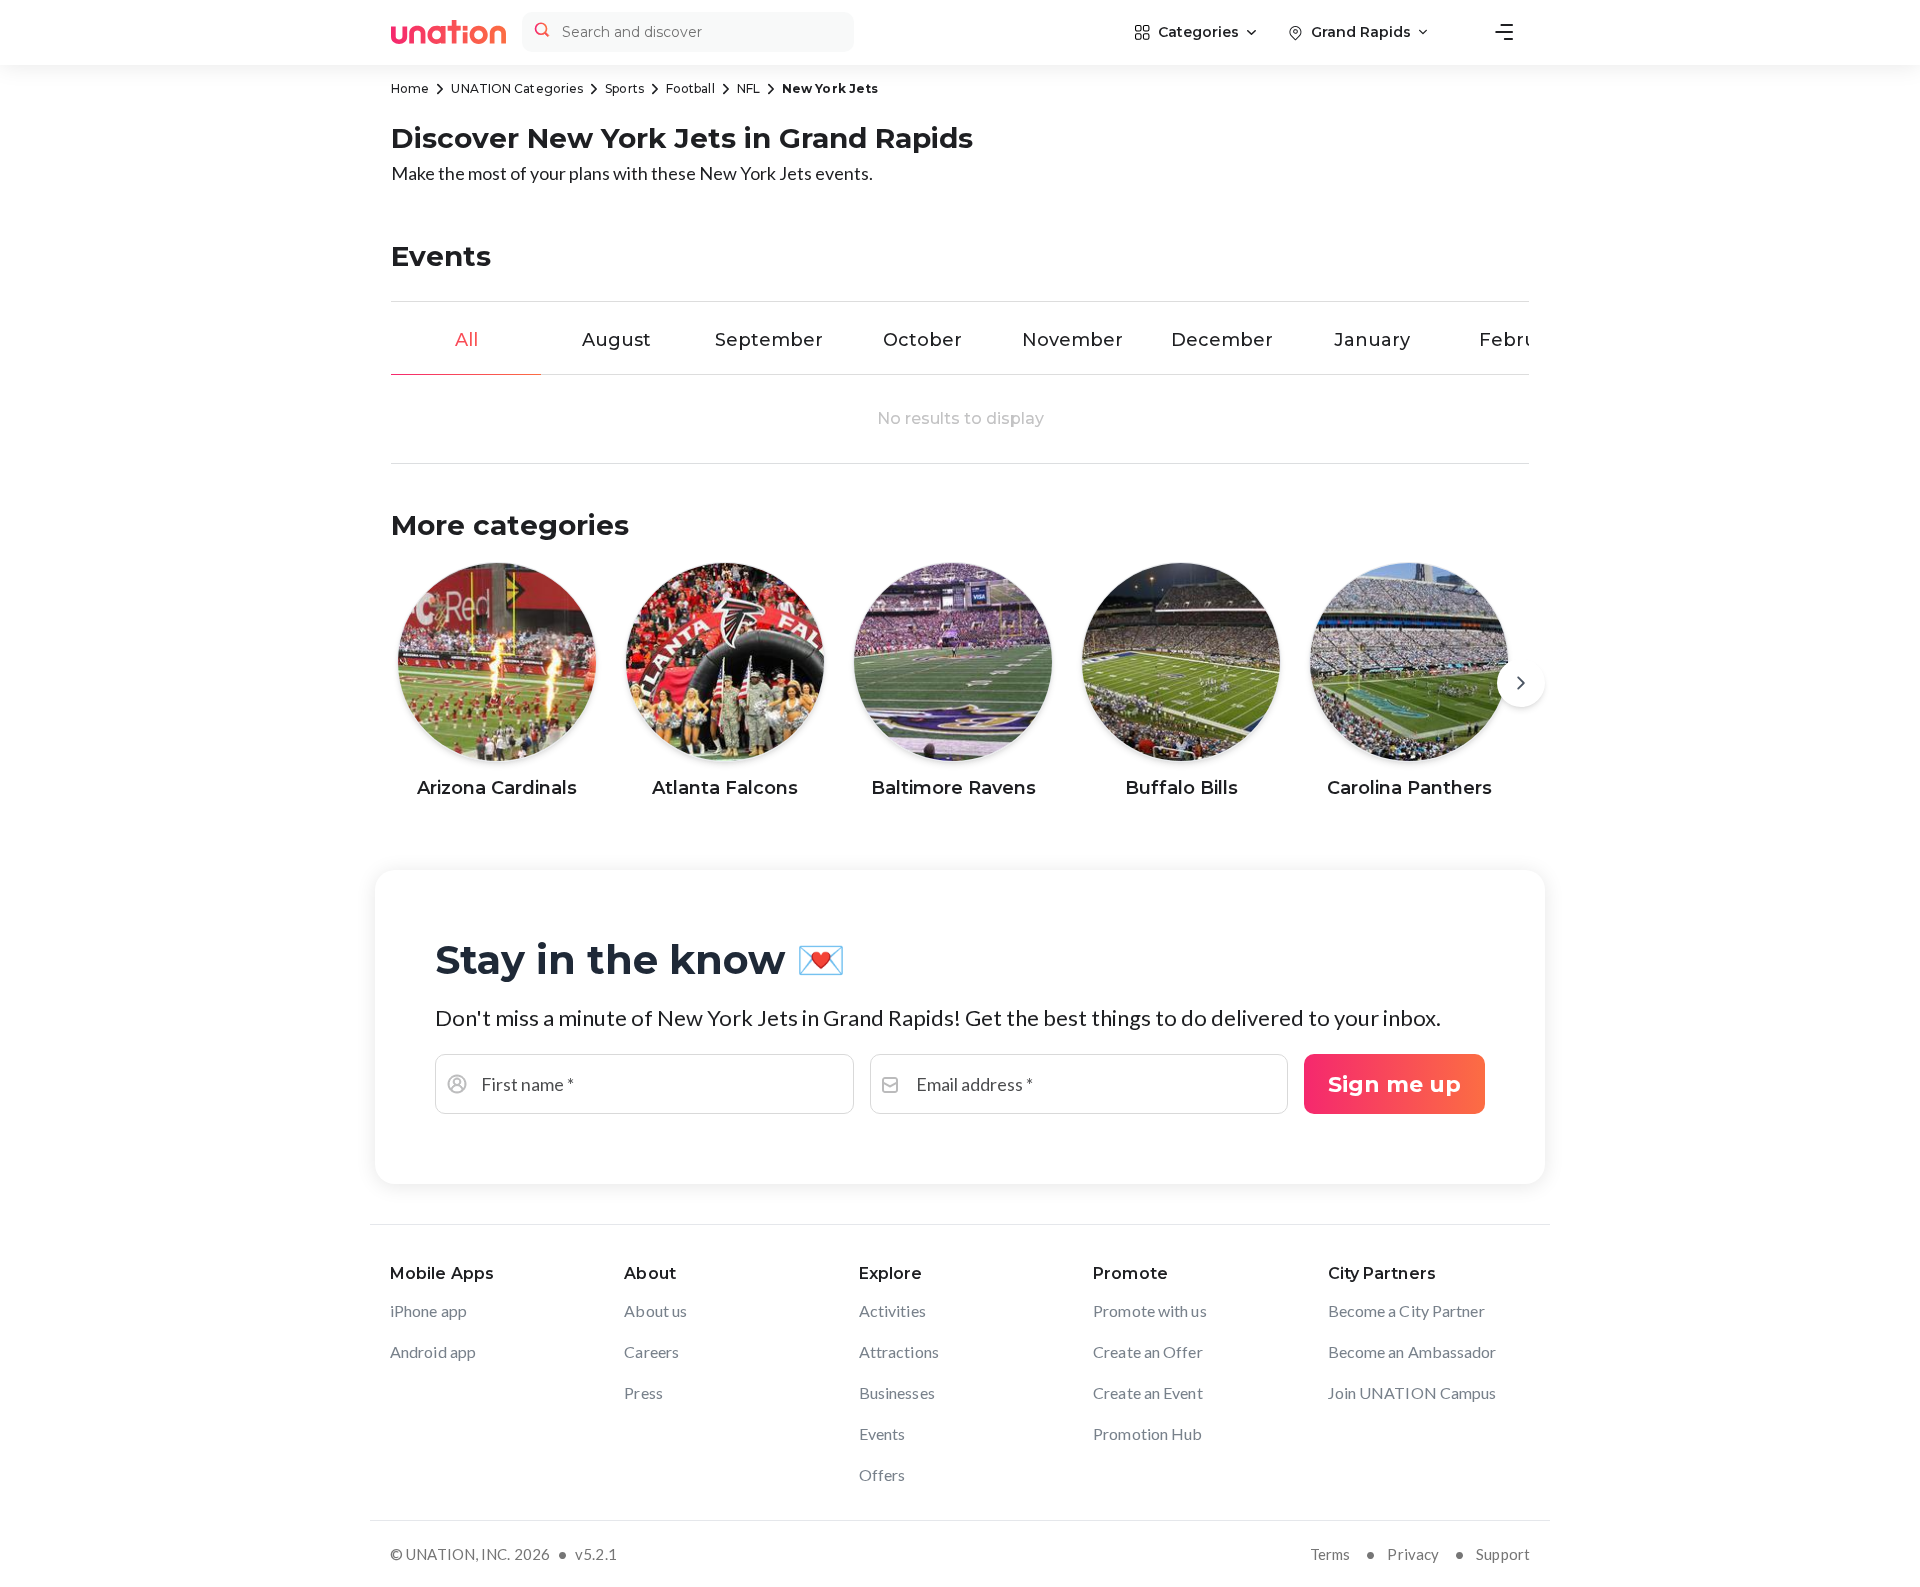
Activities (892, 1310)
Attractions (899, 1351)
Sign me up (1394, 1084)
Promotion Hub (1147, 1433)
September (769, 340)
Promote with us (1150, 1310)
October (922, 340)
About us (655, 1310)
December (1222, 340)
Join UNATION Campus (1412, 1392)
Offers (882, 1474)
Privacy (1413, 1554)
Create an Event (1148, 1392)
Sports (624, 88)
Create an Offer (1148, 1351)
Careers (651, 1351)
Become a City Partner (1406, 1310)
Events (882, 1433)
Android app (433, 1351)
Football (690, 88)
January (1372, 340)
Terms (1330, 1554)
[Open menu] (1504, 32)
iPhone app (428, 1310)
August (616, 340)
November (1072, 340)
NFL (748, 88)
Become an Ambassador (1412, 1351)
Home (410, 88)
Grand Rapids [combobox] (1361, 32)
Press (643, 1392)
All (466, 340)
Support (1503, 1554)
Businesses (897, 1392)
